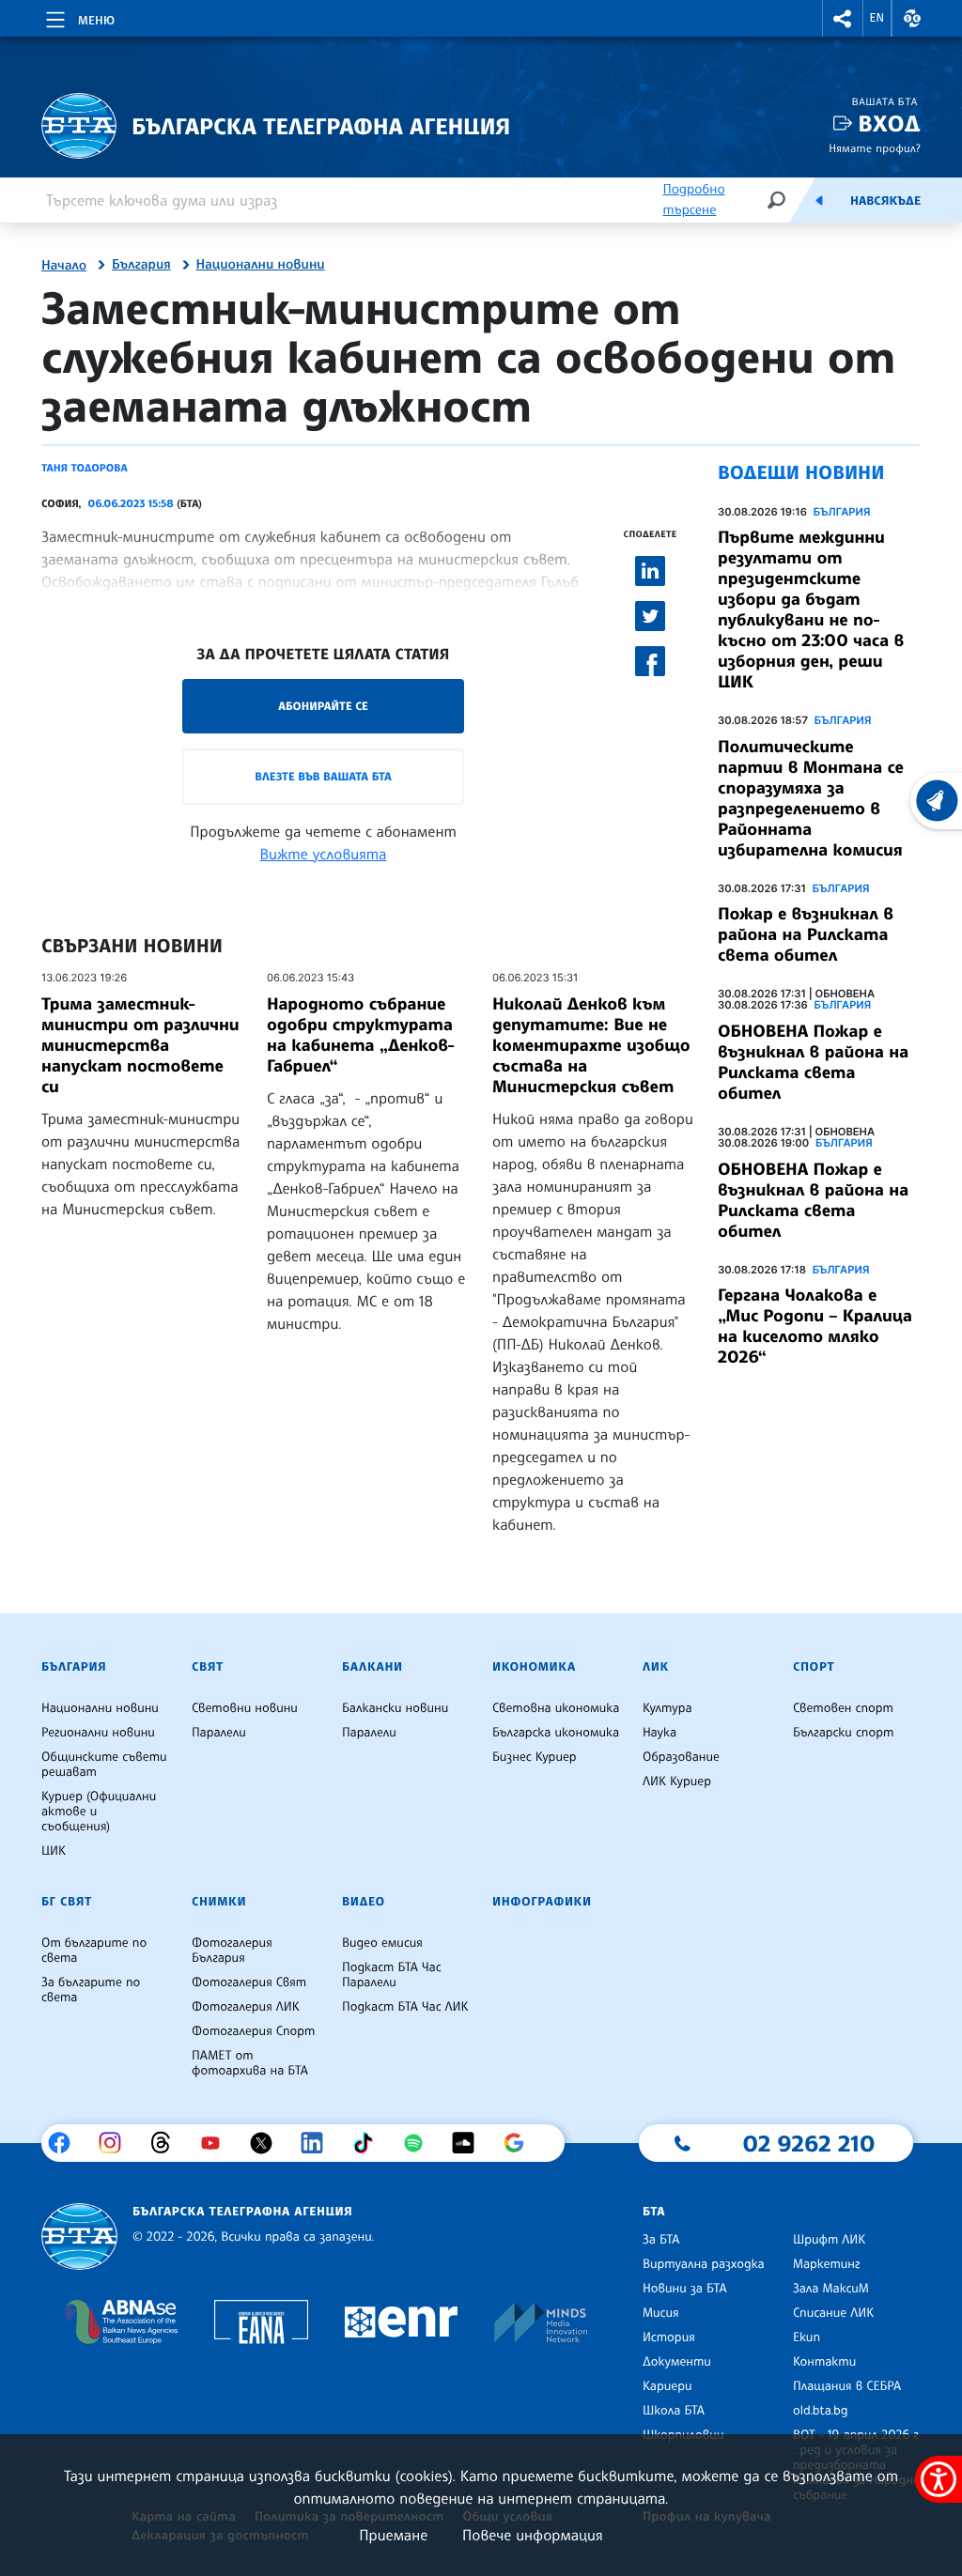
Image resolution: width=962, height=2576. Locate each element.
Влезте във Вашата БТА (323, 776)
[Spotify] (420, 2143)
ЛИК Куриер (677, 1782)
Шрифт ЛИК (829, 2240)
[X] (268, 2143)
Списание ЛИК (833, 2313)
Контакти (824, 2362)
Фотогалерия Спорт (253, 2031)
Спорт (814, 1667)
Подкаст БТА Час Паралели (392, 1975)
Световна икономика (556, 1708)
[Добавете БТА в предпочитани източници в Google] (521, 2143)
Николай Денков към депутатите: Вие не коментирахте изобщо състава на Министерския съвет (591, 1045)
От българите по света (94, 1951)
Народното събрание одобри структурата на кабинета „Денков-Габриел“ (361, 1035)
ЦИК (54, 1851)
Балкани (372, 1667)
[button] (843, 18)
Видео (364, 1902)
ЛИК (656, 1667)
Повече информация (533, 2535)
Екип (807, 2337)
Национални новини (261, 265)
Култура (667, 1708)
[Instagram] (117, 2143)
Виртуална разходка (704, 2264)
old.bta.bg (821, 2411)
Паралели (219, 1733)
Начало (64, 266)
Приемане (393, 2535)
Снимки (219, 1902)
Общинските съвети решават (104, 1765)
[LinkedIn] (319, 2143)
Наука (659, 1733)
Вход (889, 123)
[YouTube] (217, 2143)
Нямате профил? (875, 148)
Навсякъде (885, 201)
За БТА (661, 2240)
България (141, 265)
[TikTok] (370, 2143)
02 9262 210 (809, 2143)
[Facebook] (66, 2143)
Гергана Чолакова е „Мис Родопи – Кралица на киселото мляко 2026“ (815, 1326)
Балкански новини (395, 1708)
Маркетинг (826, 2264)
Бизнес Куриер (535, 1757)
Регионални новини (98, 1733)
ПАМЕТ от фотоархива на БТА (250, 2063)
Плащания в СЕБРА (847, 2386)
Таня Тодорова (85, 468)
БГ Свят (67, 1902)
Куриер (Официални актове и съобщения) (99, 1812)
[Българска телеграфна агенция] (79, 2237)
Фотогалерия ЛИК (246, 2007)
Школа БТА (674, 2411)
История (669, 2337)
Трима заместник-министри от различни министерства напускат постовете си (140, 1045)
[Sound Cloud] (470, 2143)
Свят (208, 1667)
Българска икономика (556, 1733)
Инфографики (542, 1902)
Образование (681, 1757)
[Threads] (168, 2143)
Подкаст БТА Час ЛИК (405, 2007)
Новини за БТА (685, 2289)
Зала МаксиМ (831, 2289)
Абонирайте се (323, 706)
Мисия (661, 2313)
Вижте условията (324, 854)
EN (877, 18)
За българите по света (91, 1990)
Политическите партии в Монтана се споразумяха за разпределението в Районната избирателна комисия (811, 798)
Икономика (534, 1667)
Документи (677, 2362)
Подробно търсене (693, 200)
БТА (654, 2212)
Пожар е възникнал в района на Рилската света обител (806, 934)
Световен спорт (843, 1708)
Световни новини (245, 1708)
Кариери (667, 2386)
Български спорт (843, 1733)
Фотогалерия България (232, 1951)
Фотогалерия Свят (249, 1982)
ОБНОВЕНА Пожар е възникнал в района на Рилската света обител (813, 1062)
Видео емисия (382, 1943)
